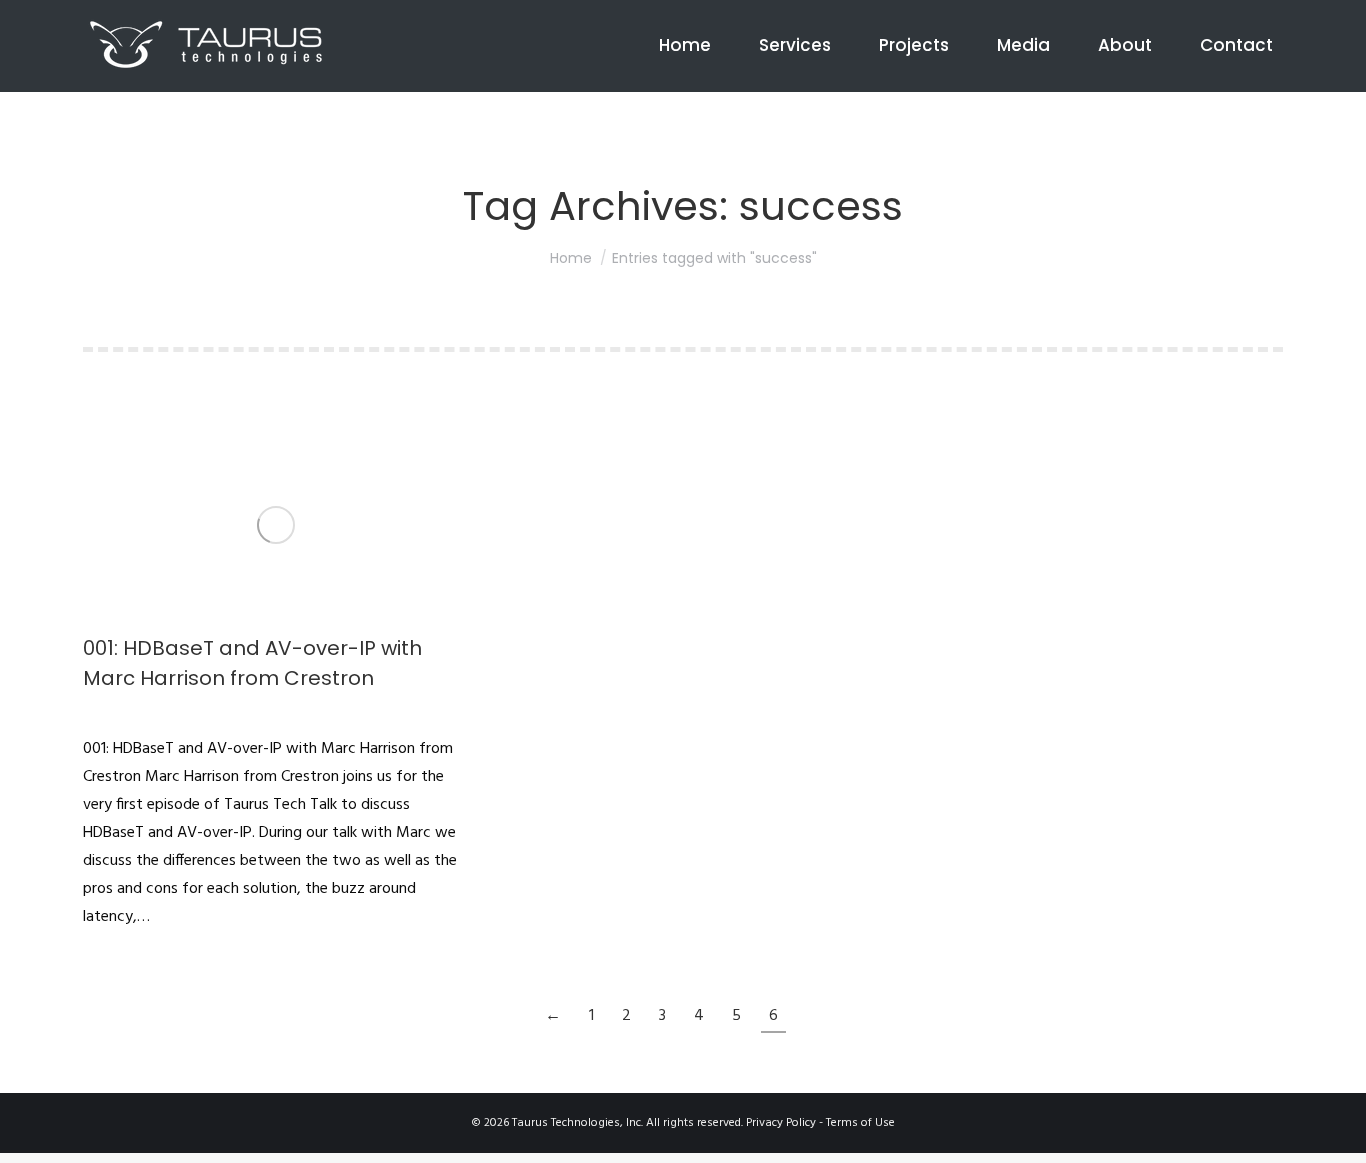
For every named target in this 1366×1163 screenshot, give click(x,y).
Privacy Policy (781, 1123)
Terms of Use (860, 1123)
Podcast (103, 714)
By (164, 714)
